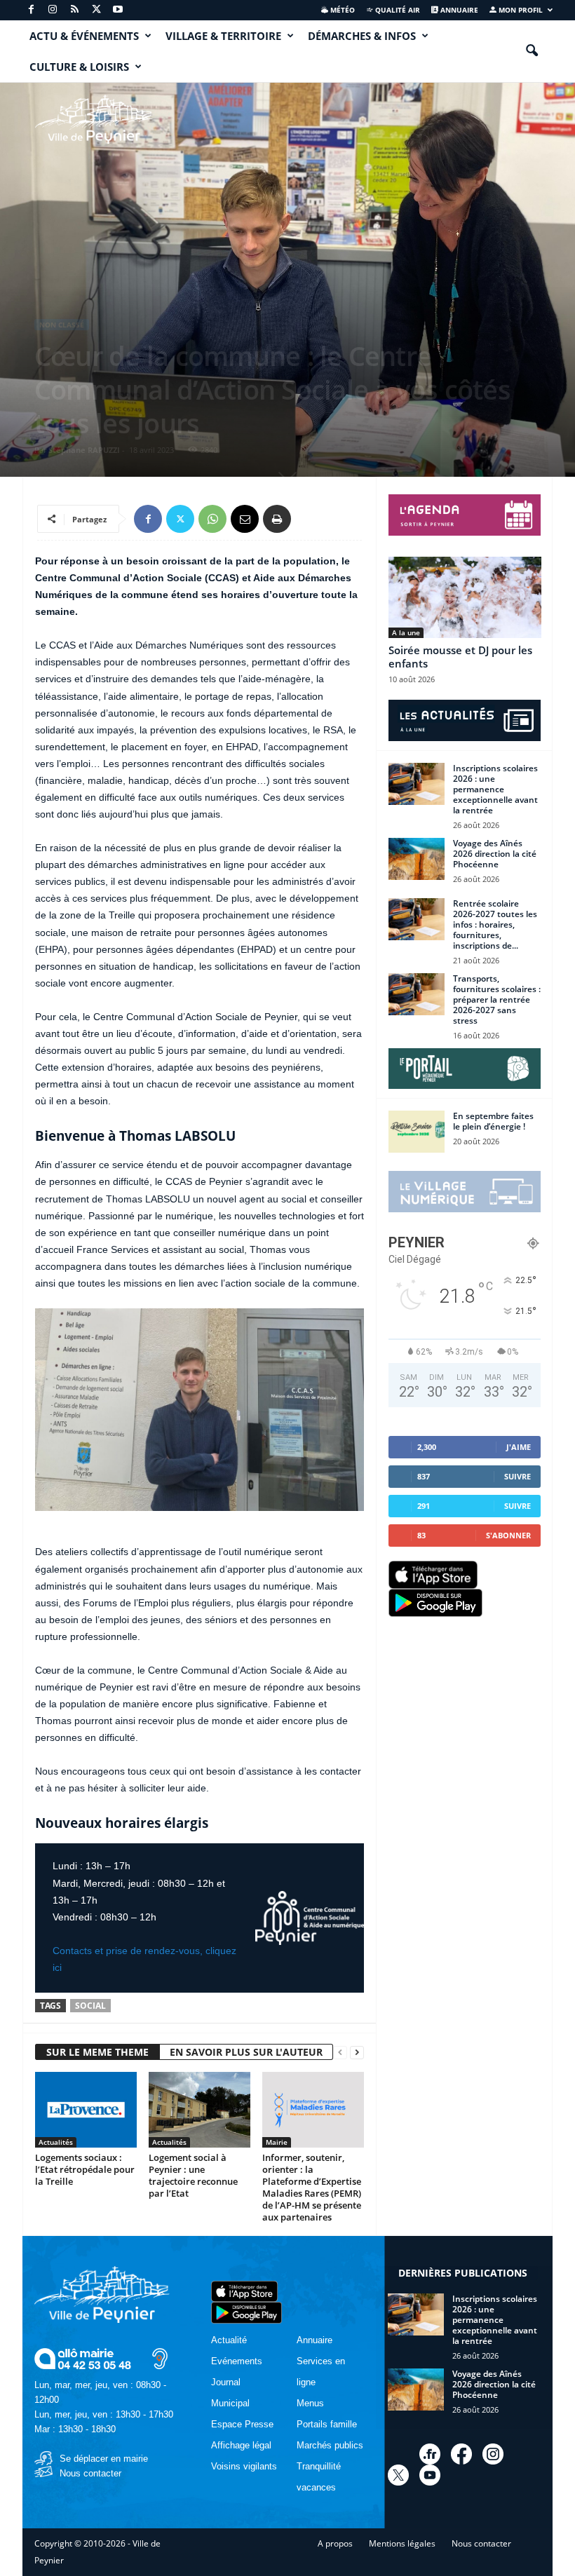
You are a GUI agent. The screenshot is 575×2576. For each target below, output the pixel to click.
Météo (341, 10)
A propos (335, 2543)
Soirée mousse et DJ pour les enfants (460, 657)
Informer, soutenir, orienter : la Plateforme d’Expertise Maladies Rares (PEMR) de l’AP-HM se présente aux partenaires (312, 2187)
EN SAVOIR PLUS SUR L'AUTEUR (246, 2052)
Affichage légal (241, 2445)
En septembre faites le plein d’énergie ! (493, 1121)
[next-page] (357, 2053)
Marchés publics (330, 2445)
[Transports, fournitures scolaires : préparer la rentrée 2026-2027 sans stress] (417, 994)
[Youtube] (118, 10)
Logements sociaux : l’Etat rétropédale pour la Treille (85, 2169)
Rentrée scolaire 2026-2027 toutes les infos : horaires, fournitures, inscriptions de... (495, 924)
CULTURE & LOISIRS (79, 67)
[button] (532, 51)
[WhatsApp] (212, 519)
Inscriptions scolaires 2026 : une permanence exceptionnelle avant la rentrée (495, 789)
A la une (406, 632)
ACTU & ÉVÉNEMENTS (84, 36)
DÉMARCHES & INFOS (362, 36)
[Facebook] (31, 10)
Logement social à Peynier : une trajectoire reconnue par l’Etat (193, 2175)
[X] (96, 10)
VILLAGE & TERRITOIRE (223, 36)
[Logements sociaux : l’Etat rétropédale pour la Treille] (86, 2110)
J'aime (519, 1447)
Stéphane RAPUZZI (84, 450)
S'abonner (508, 1535)
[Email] (245, 519)
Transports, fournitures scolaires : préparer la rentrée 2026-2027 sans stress (497, 999)
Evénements (237, 2361)
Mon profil (520, 10)
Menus (310, 2403)
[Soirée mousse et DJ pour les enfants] (465, 597)
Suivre (517, 1476)
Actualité (229, 2340)
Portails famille (327, 2424)
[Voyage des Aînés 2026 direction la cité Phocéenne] (417, 859)
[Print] (277, 519)
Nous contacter (90, 2473)
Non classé (62, 325)
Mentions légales (402, 2543)
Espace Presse (242, 2424)
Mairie (277, 2142)
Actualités (56, 2142)
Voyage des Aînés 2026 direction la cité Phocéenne (495, 854)
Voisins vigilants (244, 2466)
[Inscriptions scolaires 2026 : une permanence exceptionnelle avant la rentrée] (417, 784)
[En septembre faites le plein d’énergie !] (417, 1132)
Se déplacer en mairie (104, 2459)
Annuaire (458, 10)
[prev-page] (340, 2053)
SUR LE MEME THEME (97, 2052)
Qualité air (397, 10)
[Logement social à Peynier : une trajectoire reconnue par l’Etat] (199, 2110)
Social (90, 2006)
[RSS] (74, 10)
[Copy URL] (309, 519)
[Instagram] (53, 10)
